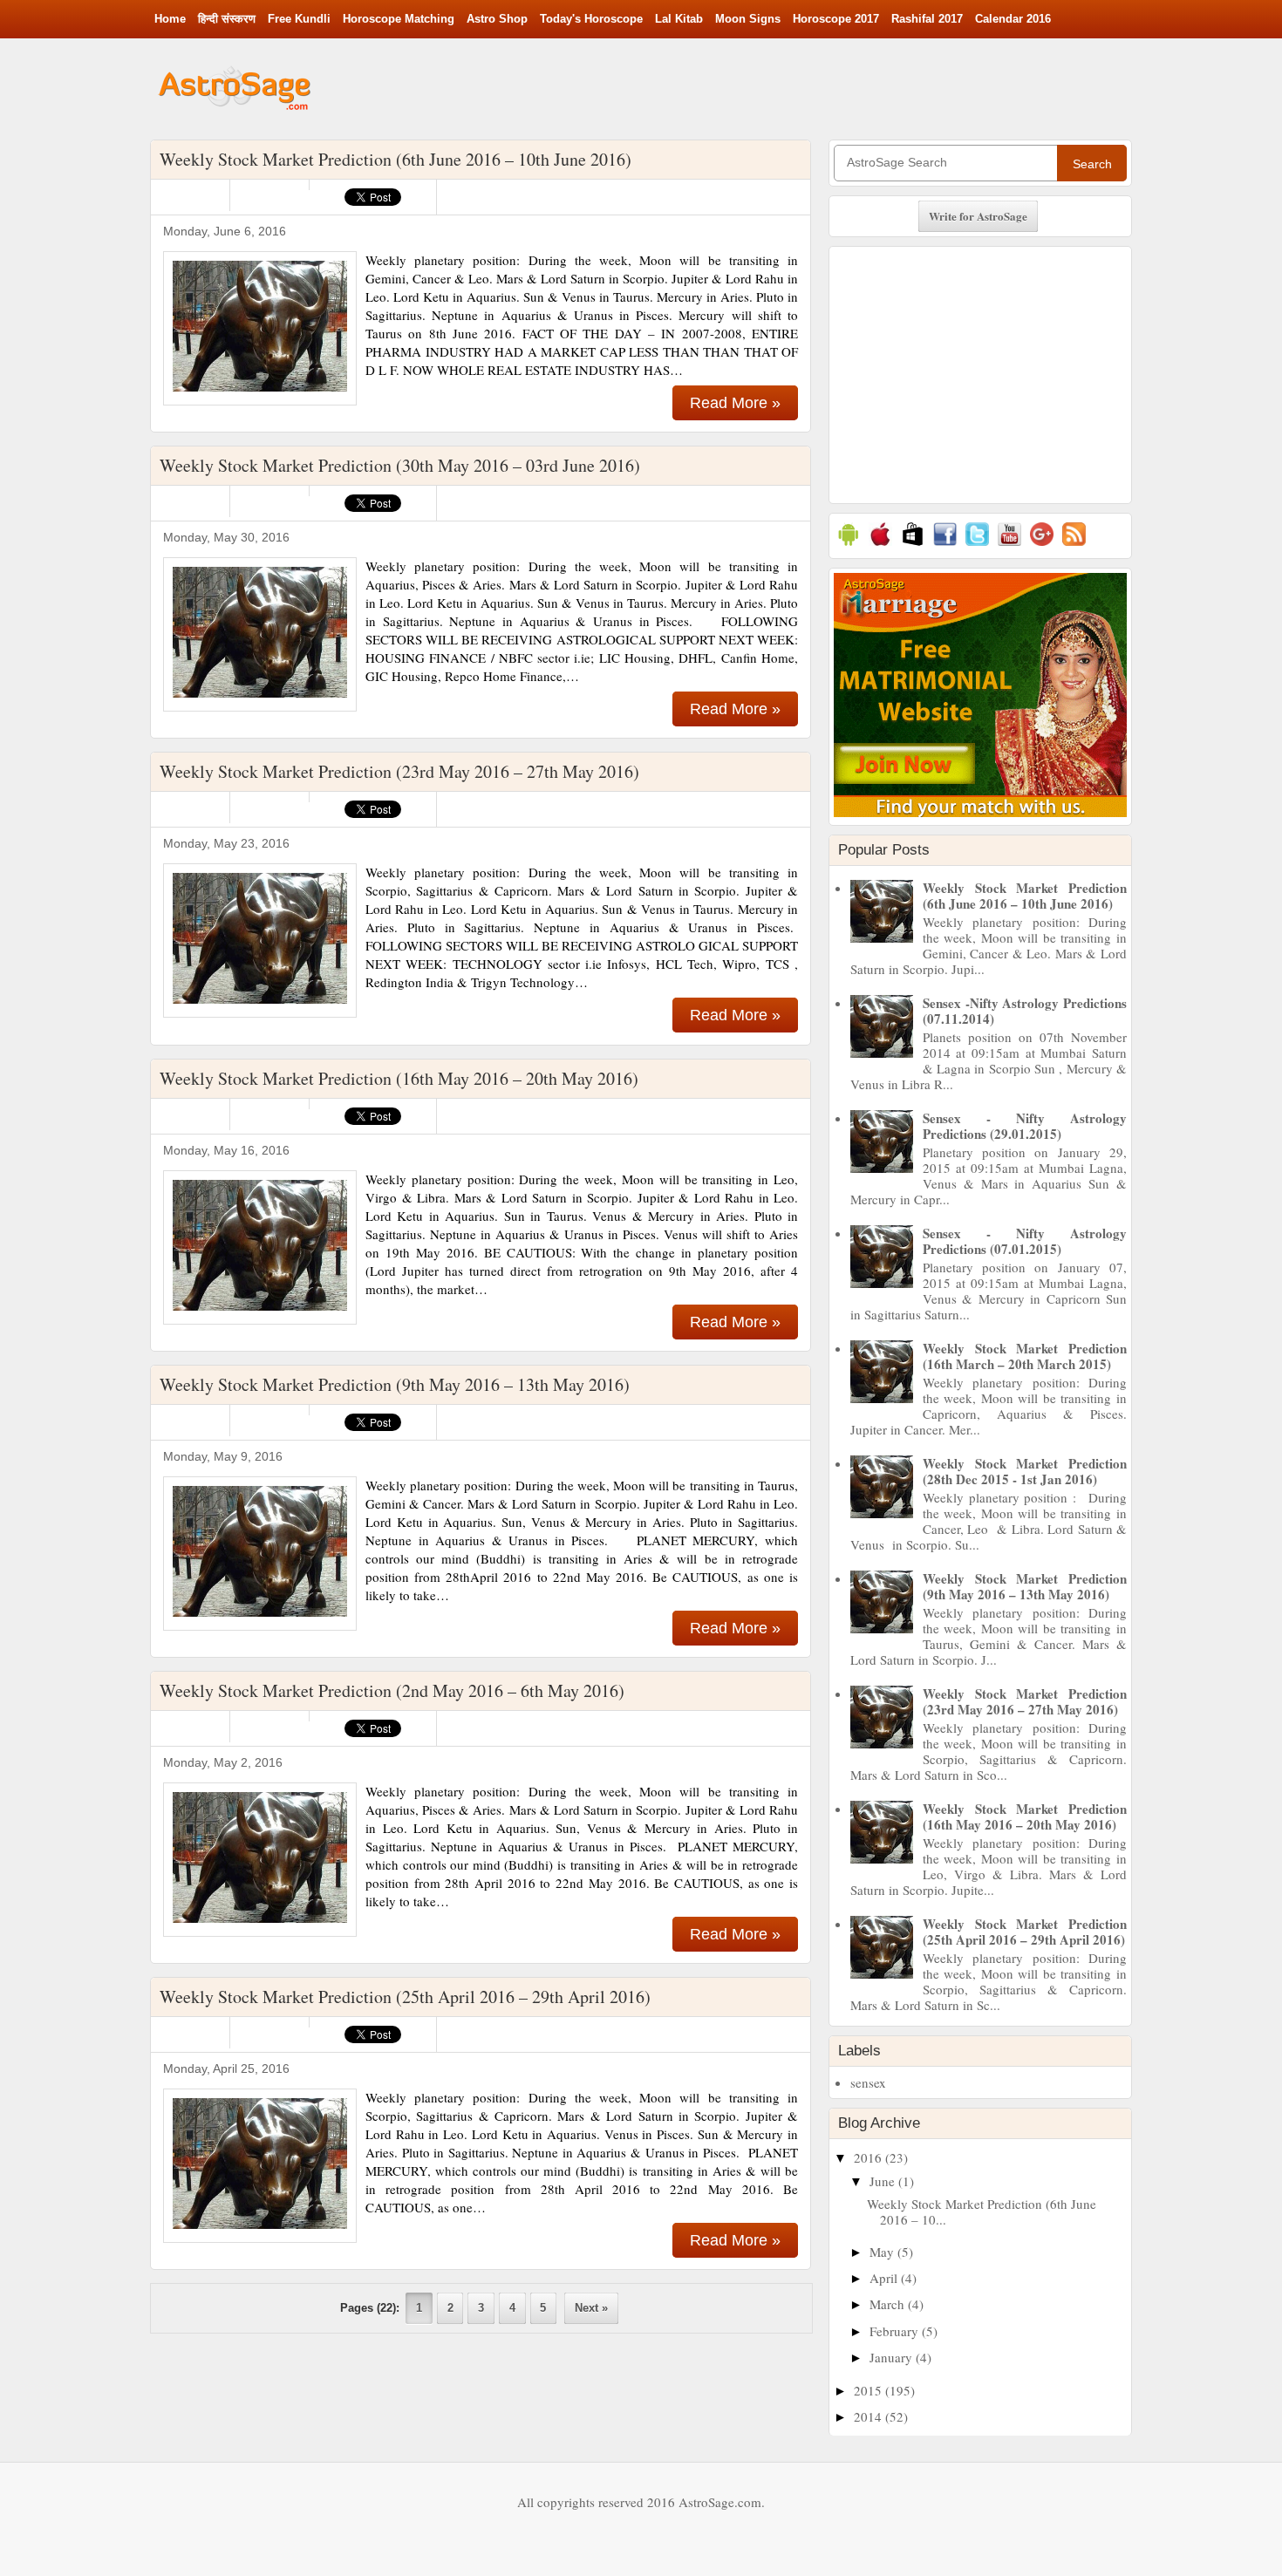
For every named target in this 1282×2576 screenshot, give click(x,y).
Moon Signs (748, 19)
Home (170, 19)
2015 (869, 2390)
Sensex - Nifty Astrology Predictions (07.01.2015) (1025, 1241)
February (896, 2331)
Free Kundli (299, 19)
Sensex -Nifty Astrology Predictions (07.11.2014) (1025, 1011)
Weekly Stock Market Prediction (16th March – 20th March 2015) (1025, 1356)
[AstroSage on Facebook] (945, 545)
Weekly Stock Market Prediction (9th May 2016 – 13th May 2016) (395, 1384)
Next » (591, 2308)
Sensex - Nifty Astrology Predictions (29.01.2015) (1025, 1126)
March (889, 2304)
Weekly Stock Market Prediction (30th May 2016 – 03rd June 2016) (400, 465)
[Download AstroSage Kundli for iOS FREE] (880, 545)
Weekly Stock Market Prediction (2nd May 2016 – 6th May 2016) (392, 1690)
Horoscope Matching (399, 19)
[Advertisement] (810, 87)
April (885, 2278)
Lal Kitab (679, 19)
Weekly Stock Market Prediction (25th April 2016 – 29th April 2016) (405, 1997)
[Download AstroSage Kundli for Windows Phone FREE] (913, 545)
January (893, 2357)
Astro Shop (497, 19)
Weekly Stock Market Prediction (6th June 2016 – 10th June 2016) (396, 159)
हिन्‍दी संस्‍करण (227, 19)
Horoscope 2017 (836, 19)
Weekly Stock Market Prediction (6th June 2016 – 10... (982, 2211)
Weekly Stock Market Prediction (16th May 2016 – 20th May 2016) (399, 1078)
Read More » (735, 403)
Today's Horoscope (591, 19)
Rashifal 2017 (927, 19)
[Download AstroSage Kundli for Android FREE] (848, 545)
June (884, 2181)
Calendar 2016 (1013, 19)
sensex (868, 2082)
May (883, 2252)
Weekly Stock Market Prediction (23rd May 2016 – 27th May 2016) (399, 771)
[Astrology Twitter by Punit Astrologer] (977, 545)
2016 (869, 2157)
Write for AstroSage (978, 216)
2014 (869, 2416)
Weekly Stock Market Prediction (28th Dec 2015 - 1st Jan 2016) (1025, 1471)
